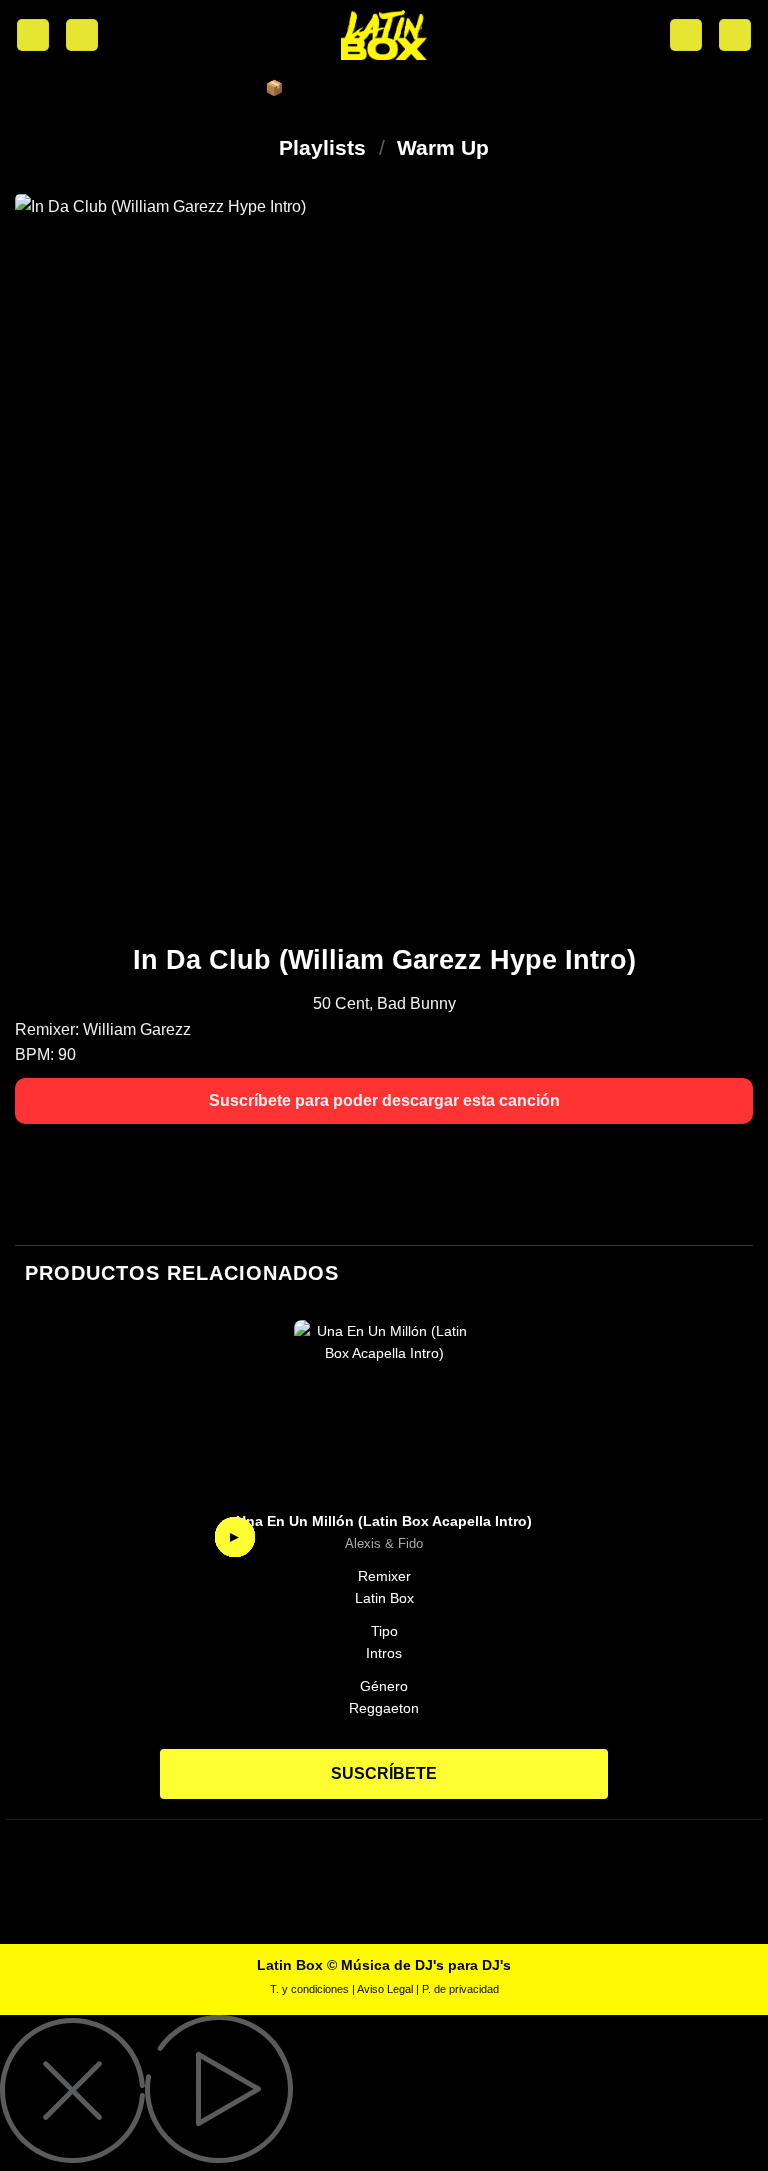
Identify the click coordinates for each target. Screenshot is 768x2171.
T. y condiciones (309, 1989)
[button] (33, 35)
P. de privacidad (460, 1989)
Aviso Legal (385, 1989)
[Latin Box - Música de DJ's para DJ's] (384, 35)
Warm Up (443, 147)
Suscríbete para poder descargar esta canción (384, 1100)
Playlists (322, 147)
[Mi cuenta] (82, 35)
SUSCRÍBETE (384, 1773)
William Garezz (137, 1029)
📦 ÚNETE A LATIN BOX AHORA (384, 87)
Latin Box (384, 1598)
